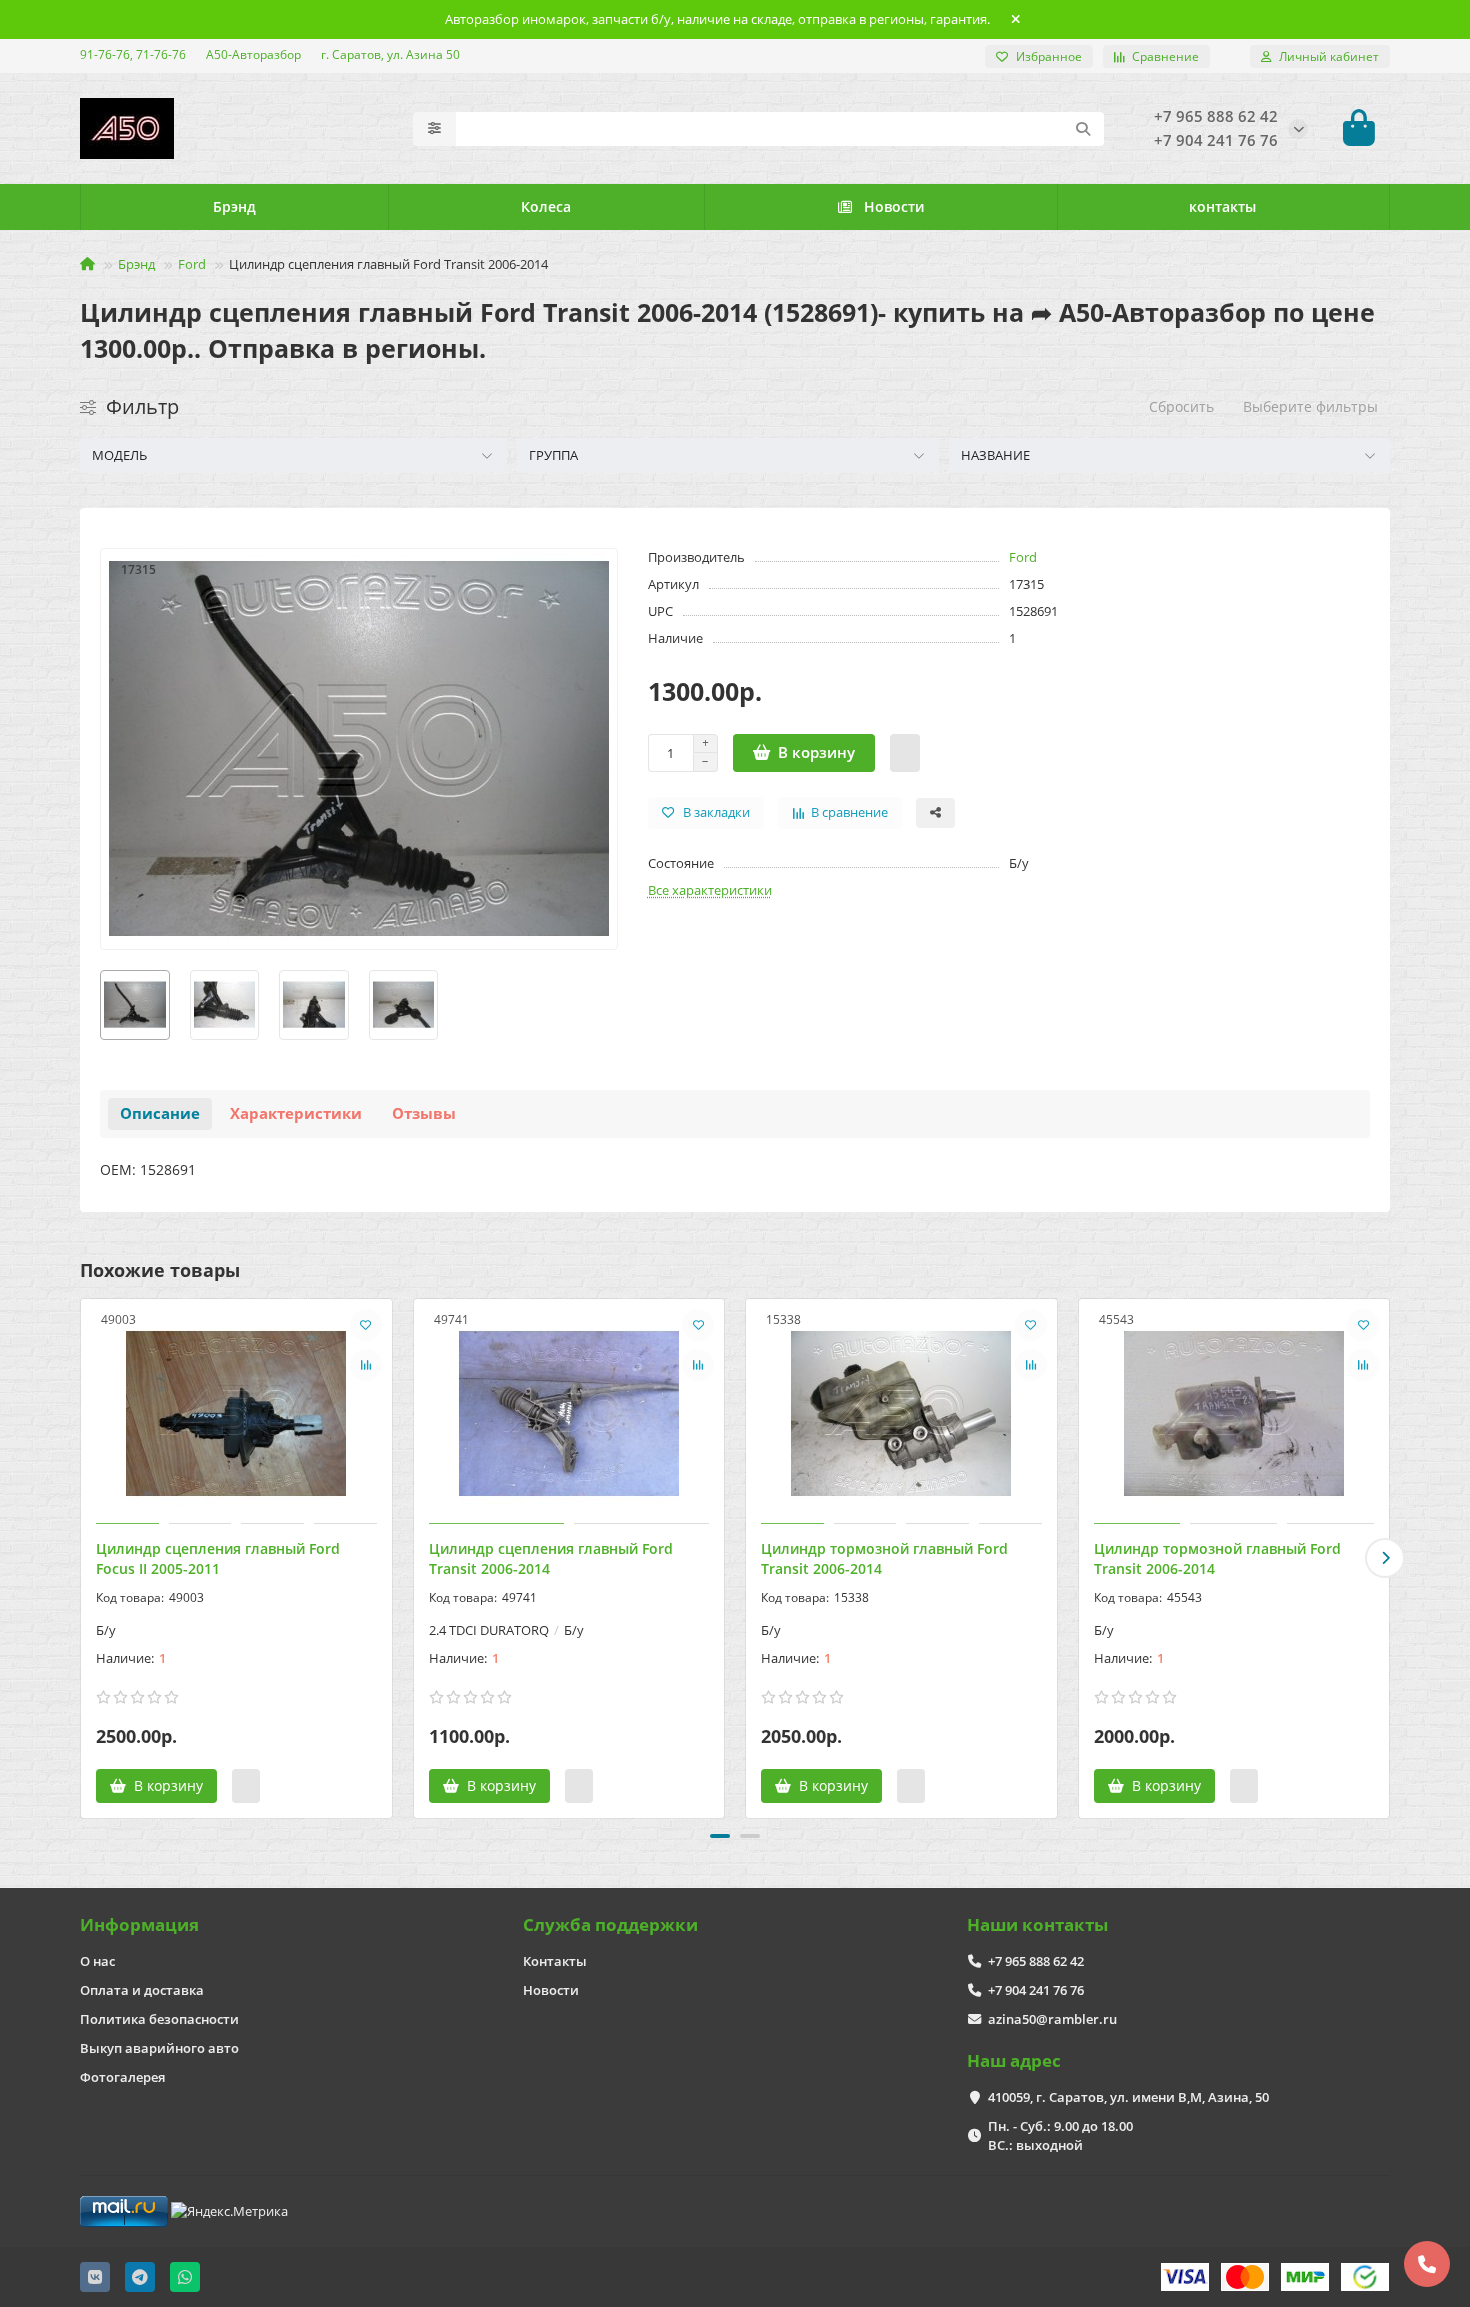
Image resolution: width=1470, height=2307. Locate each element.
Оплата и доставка (142, 1990)
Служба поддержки (610, 1924)
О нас (97, 1961)
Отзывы (424, 1113)
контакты (1222, 206)
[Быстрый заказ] (905, 753)
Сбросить (1181, 406)
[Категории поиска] (434, 129)
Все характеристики (710, 890)
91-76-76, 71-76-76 (133, 54)
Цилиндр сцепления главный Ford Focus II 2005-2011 (218, 1558)
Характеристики (296, 1113)
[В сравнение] (366, 1365)
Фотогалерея (122, 2077)
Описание (160, 1113)
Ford (192, 264)
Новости (894, 206)
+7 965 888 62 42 (1036, 1961)
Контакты (555, 1961)
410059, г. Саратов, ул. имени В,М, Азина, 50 (1128, 2097)
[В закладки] (366, 1325)
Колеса (546, 206)
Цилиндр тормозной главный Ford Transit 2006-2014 (884, 1558)
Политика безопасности (159, 2019)
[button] (85, 1558)
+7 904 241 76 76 (1036, 1990)
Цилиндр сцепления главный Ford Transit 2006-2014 (551, 1558)
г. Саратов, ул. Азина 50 (390, 54)
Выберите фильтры (1310, 406)
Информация (139, 1924)
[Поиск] (1083, 129)
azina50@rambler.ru (1052, 2019)
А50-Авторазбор (253, 54)
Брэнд (234, 206)
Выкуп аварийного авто (159, 2048)
